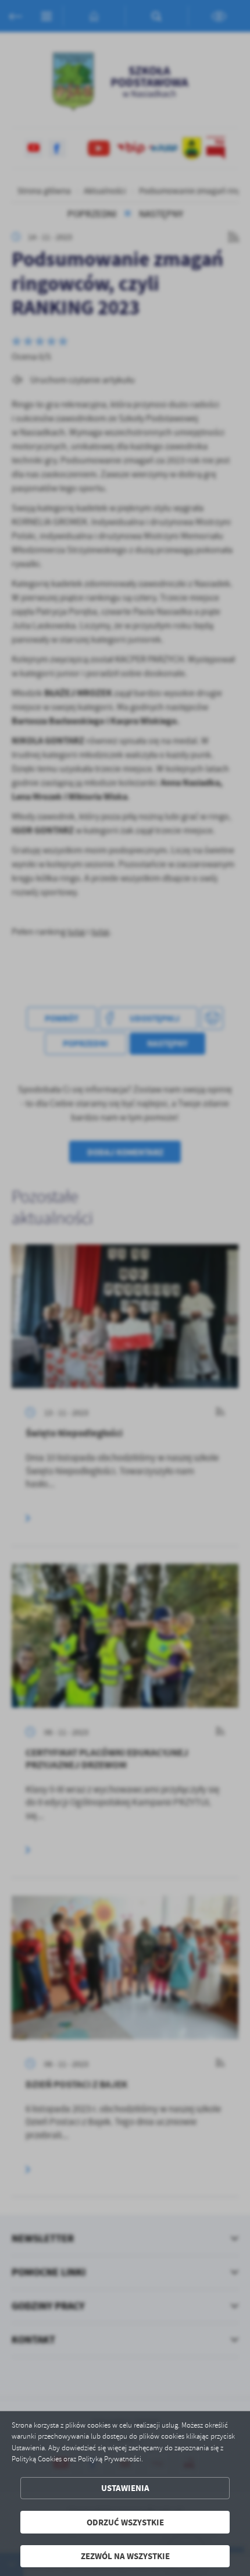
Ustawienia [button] (125, 2488)
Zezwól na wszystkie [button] (125, 2556)
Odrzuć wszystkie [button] (125, 2522)
